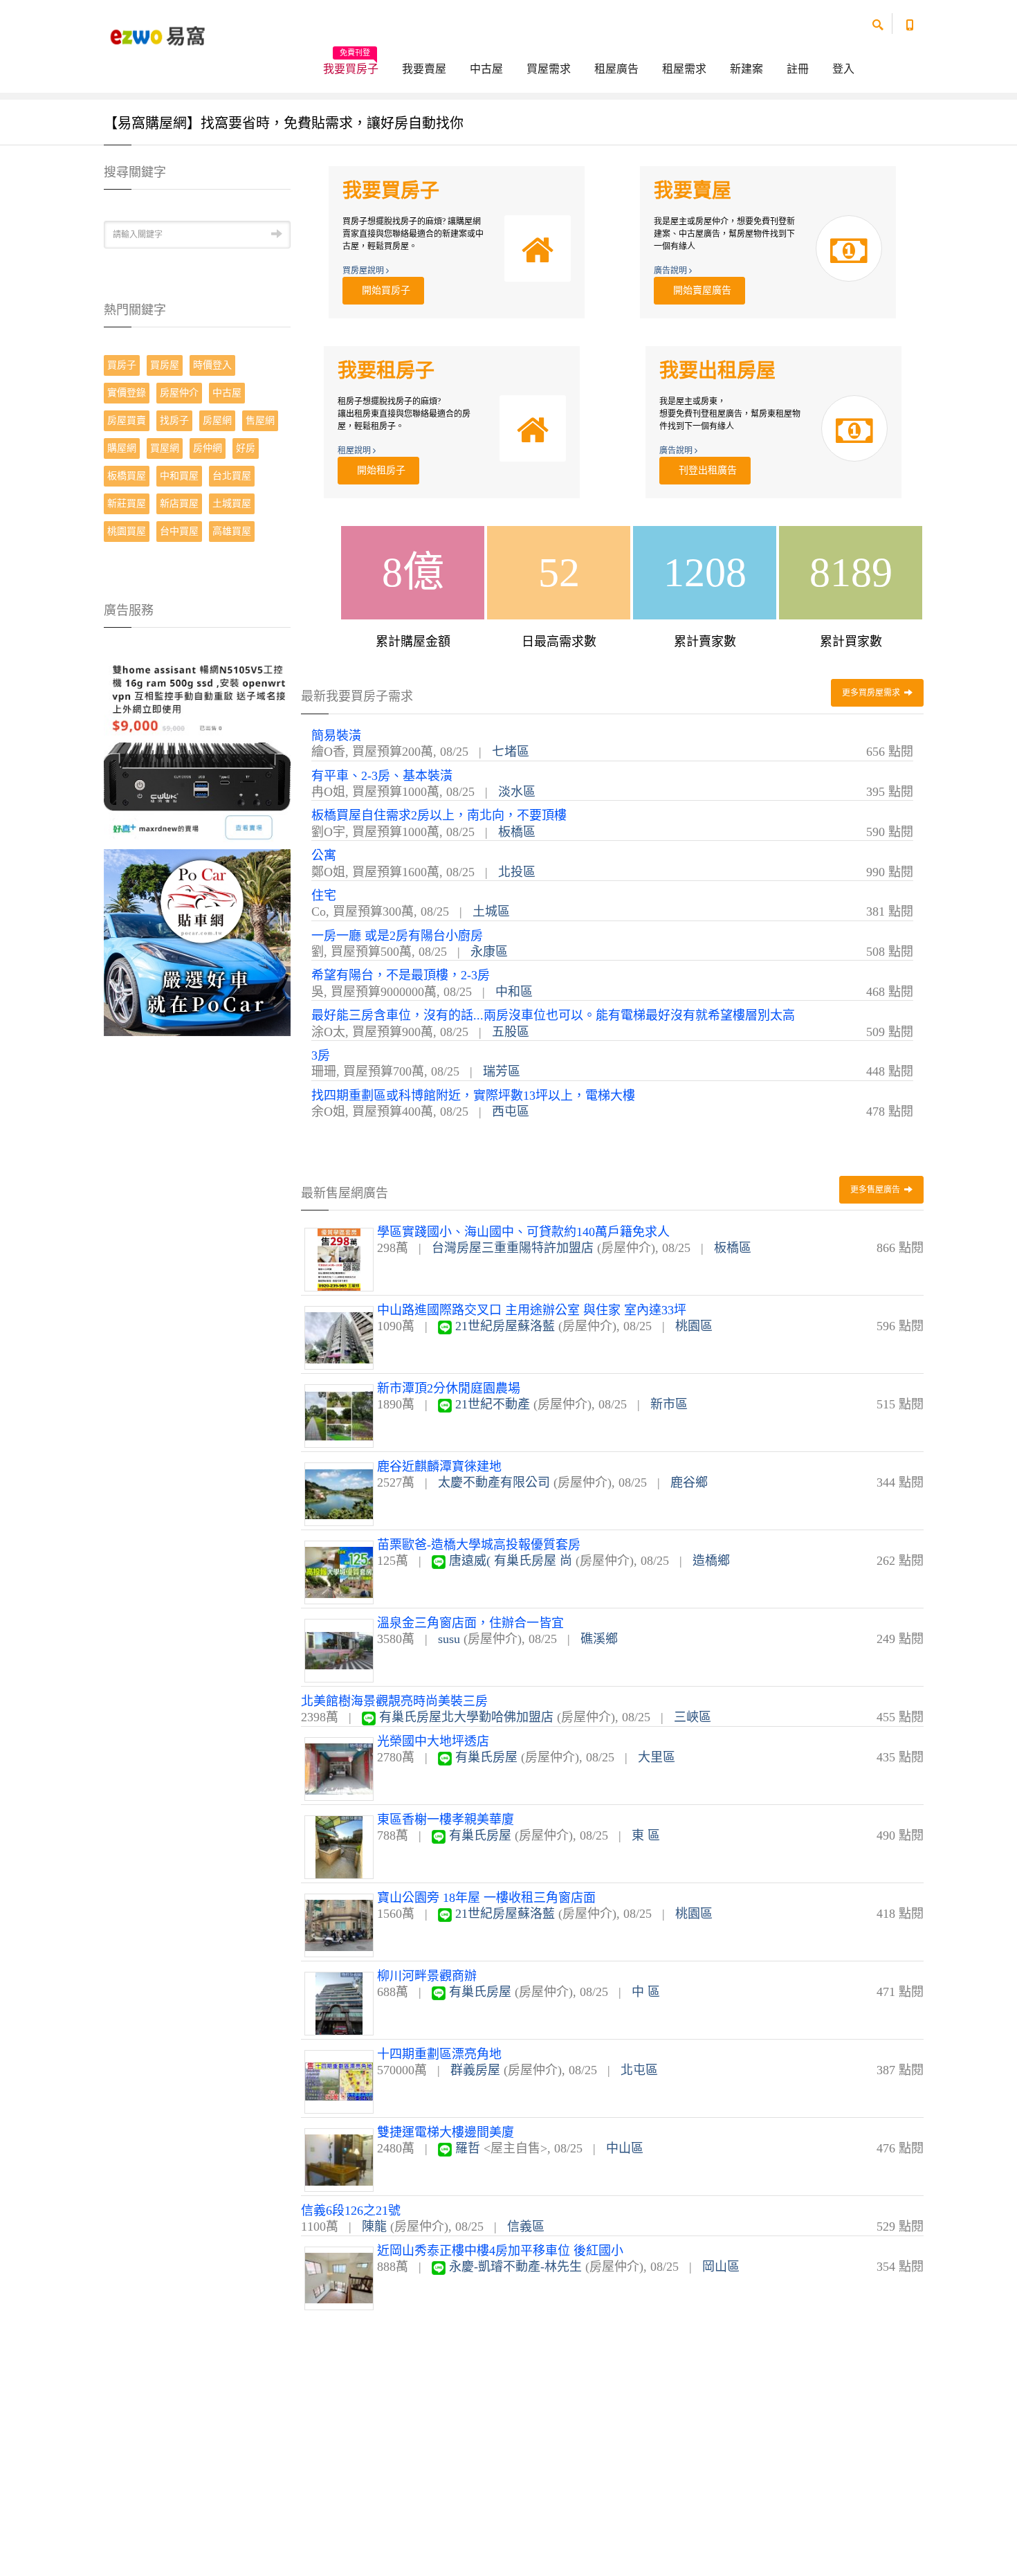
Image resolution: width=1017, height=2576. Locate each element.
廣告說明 (671, 271)
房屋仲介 (179, 393)
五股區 (511, 1032)
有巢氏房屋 (486, 1757)
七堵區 (511, 752)
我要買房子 (351, 64)
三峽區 (693, 1717)
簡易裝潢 (336, 736)
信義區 (526, 2226)
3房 (321, 1055)
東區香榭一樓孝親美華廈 (446, 1820)
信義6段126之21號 (351, 2211)
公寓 (324, 855)
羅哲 (468, 2148)
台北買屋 (232, 476)
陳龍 (374, 2226)
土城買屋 (232, 504)
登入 (843, 69)
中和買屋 (179, 476)
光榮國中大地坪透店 (433, 1741)
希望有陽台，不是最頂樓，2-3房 (401, 975)
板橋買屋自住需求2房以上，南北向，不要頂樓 (439, 815)
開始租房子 (378, 470)
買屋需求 (549, 69)
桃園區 (694, 1326)
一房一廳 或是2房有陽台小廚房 (397, 936)
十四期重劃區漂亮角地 (439, 2054)
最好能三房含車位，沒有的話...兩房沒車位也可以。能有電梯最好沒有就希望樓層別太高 (553, 1015)
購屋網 (122, 448)
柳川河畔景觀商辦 (427, 1976)
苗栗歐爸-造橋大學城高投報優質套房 (479, 1545)
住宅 (324, 896)
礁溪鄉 (599, 1639)
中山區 (625, 2148)
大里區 (657, 1757)
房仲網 (208, 448)
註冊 (798, 69)
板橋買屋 (127, 476)
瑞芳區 (502, 1071)
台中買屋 (179, 531)
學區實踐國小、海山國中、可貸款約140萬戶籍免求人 (523, 1232)
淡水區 (517, 792)
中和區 (514, 992)
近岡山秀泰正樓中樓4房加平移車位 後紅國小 (500, 2251)
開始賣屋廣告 (699, 290)
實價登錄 (127, 393)
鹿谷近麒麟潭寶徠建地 (439, 1467)
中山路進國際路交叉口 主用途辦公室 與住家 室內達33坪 (532, 1310)
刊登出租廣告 (705, 470)
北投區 (517, 872)
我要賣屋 (424, 69)
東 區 (646, 1835)
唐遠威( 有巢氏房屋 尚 (511, 1561)
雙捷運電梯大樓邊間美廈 (446, 2132)
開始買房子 (383, 290)
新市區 (669, 1404)
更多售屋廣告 (876, 1190)
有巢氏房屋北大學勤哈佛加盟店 (466, 1717)
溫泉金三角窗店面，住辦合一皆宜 (470, 1623)
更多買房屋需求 (872, 693)
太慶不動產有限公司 (494, 1482)
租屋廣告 (616, 69)
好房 (246, 448)
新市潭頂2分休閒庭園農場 (449, 1388)
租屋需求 (684, 69)
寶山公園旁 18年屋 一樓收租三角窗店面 (486, 1898)
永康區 (489, 952)
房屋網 (217, 420)
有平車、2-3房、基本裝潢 (382, 776)
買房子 (122, 365)
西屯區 (511, 1112)
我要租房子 (386, 371)
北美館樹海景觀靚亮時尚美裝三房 (394, 1701)
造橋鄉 (711, 1561)
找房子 (174, 420)
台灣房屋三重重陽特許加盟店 (513, 1248)
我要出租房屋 (717, 371)
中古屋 (486, 69)
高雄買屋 (232, 531)
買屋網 (165, 448)
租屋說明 (355, 451)
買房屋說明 (364, 271)
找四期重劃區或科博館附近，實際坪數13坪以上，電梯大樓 (473, 1096)
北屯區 (639, 2070)
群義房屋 (475, 2070)
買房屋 (165, 365)
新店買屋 (179, 504)
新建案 (746, 69)
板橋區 (517, 832)
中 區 (646, 1992)
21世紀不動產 (493, 1404)
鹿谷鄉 (689, 1482)
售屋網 (260, 420)
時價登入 (212, 365)
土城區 (491, 911)
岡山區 (721, 2267)
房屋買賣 (127, 420)
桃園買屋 (127, 531)
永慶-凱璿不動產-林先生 (515, 2267)
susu (449, 1639)
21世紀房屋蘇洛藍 (505, 1326)
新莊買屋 (127, 504)
